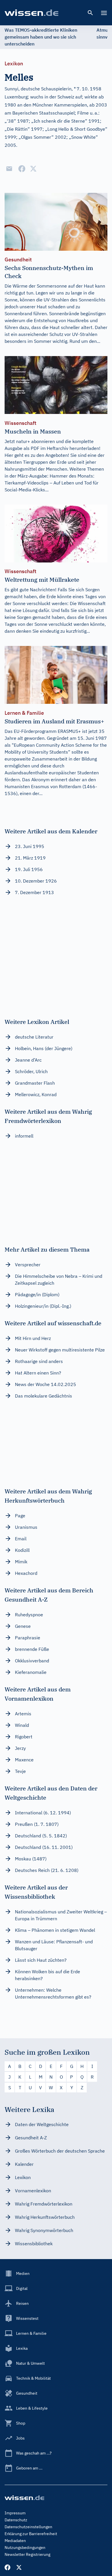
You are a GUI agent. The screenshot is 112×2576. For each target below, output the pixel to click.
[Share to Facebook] (22, 169)
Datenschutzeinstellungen (28, 2527)
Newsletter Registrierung (27, 2554)
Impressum (15, 2513)
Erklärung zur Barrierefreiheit (31, 2534)
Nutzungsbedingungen (25, 2548)
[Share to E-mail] (9, 169)
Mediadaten (15, 2541)
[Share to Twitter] (33, 169)
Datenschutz (16, 2520)
